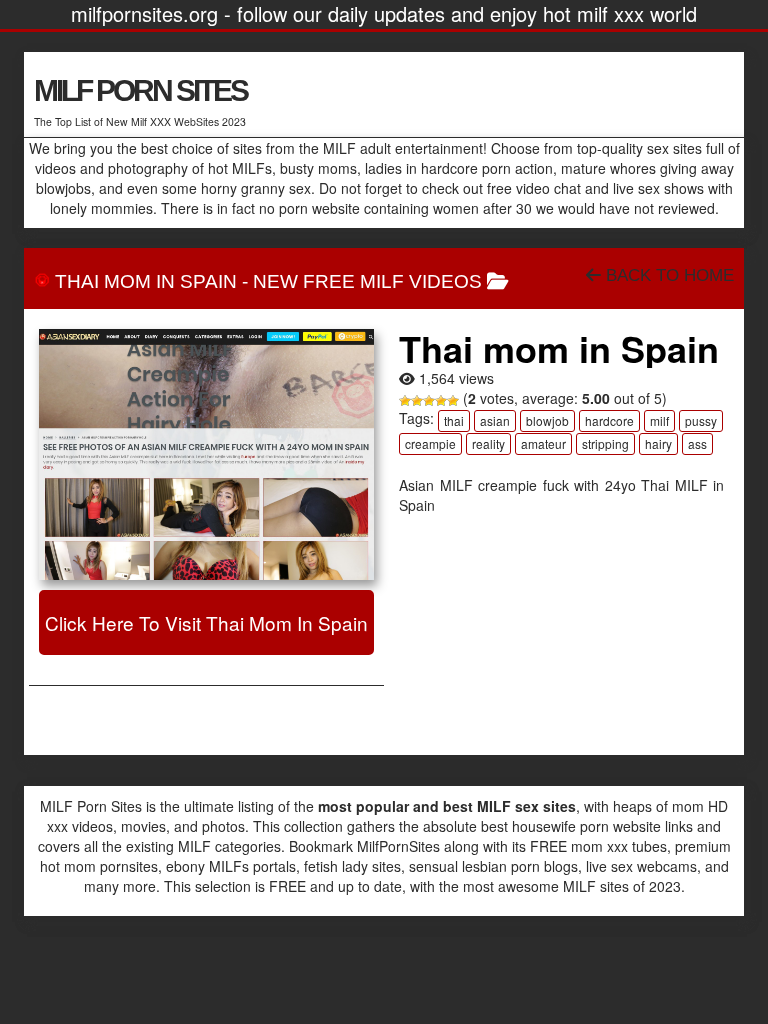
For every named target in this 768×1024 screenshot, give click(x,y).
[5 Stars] (453, 401)
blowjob (547, 420)
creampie (430, 443)
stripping (605, 443)
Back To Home (667, 275)
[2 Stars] (417, 401)
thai (454, 420)
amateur (543, 443)
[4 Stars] (441, 401)
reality (488, 443)
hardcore (609, 420)
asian (495, 420)
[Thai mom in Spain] (206, 454)
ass (697, 443)
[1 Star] (405, 401)
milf (659, 420)
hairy (658, 443)
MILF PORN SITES (140, 90)
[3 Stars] (429, 401)
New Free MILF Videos (367, 281)
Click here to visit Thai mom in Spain (206, 622)
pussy (701, 420)
